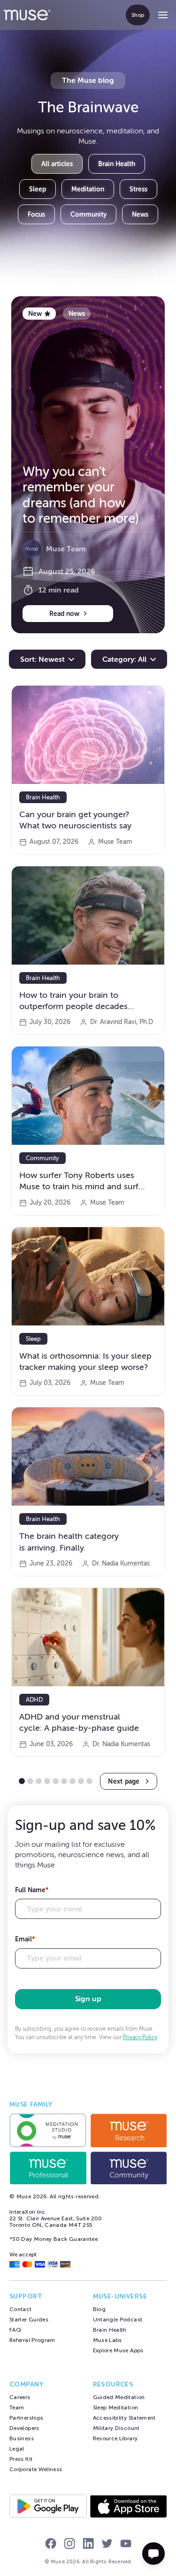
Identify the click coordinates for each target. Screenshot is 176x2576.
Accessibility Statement (124, 2418)
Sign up (88, 1999)
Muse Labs (107, 2340)
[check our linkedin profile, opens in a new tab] (88, 2545)
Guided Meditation (119, 2397)
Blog (99, 2309)
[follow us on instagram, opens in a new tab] (69, 2545)
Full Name (32, 1890)
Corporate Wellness (36, 2469)
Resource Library (115, 2438)
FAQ (15, 2330)
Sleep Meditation (116, 2408)
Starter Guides (29, 2320)
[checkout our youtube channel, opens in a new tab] (126, 2545)
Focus (36, 214)
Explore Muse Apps (118, 2350)
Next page (124, 1781)
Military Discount (116, 2428)
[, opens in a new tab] (48, 2130)
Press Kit (21, 2459)
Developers (24, 2428)
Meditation (88, 189)
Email (25, 1939)
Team (17, 2408)
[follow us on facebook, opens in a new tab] (51, 2545)
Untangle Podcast (118, 2320)
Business (22, 2438)
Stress (138, 189)
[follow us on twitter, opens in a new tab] (107, 2545)
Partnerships (26, 2418)
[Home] (27, 15)
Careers (20, 2397)
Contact (21, 2309)
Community (88, 214)
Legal (17, 2449)
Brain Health (117, 164)
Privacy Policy (140, 2037)
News (140, 214)
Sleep (38, 189)
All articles (57, 164)
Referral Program (32, 2340)
